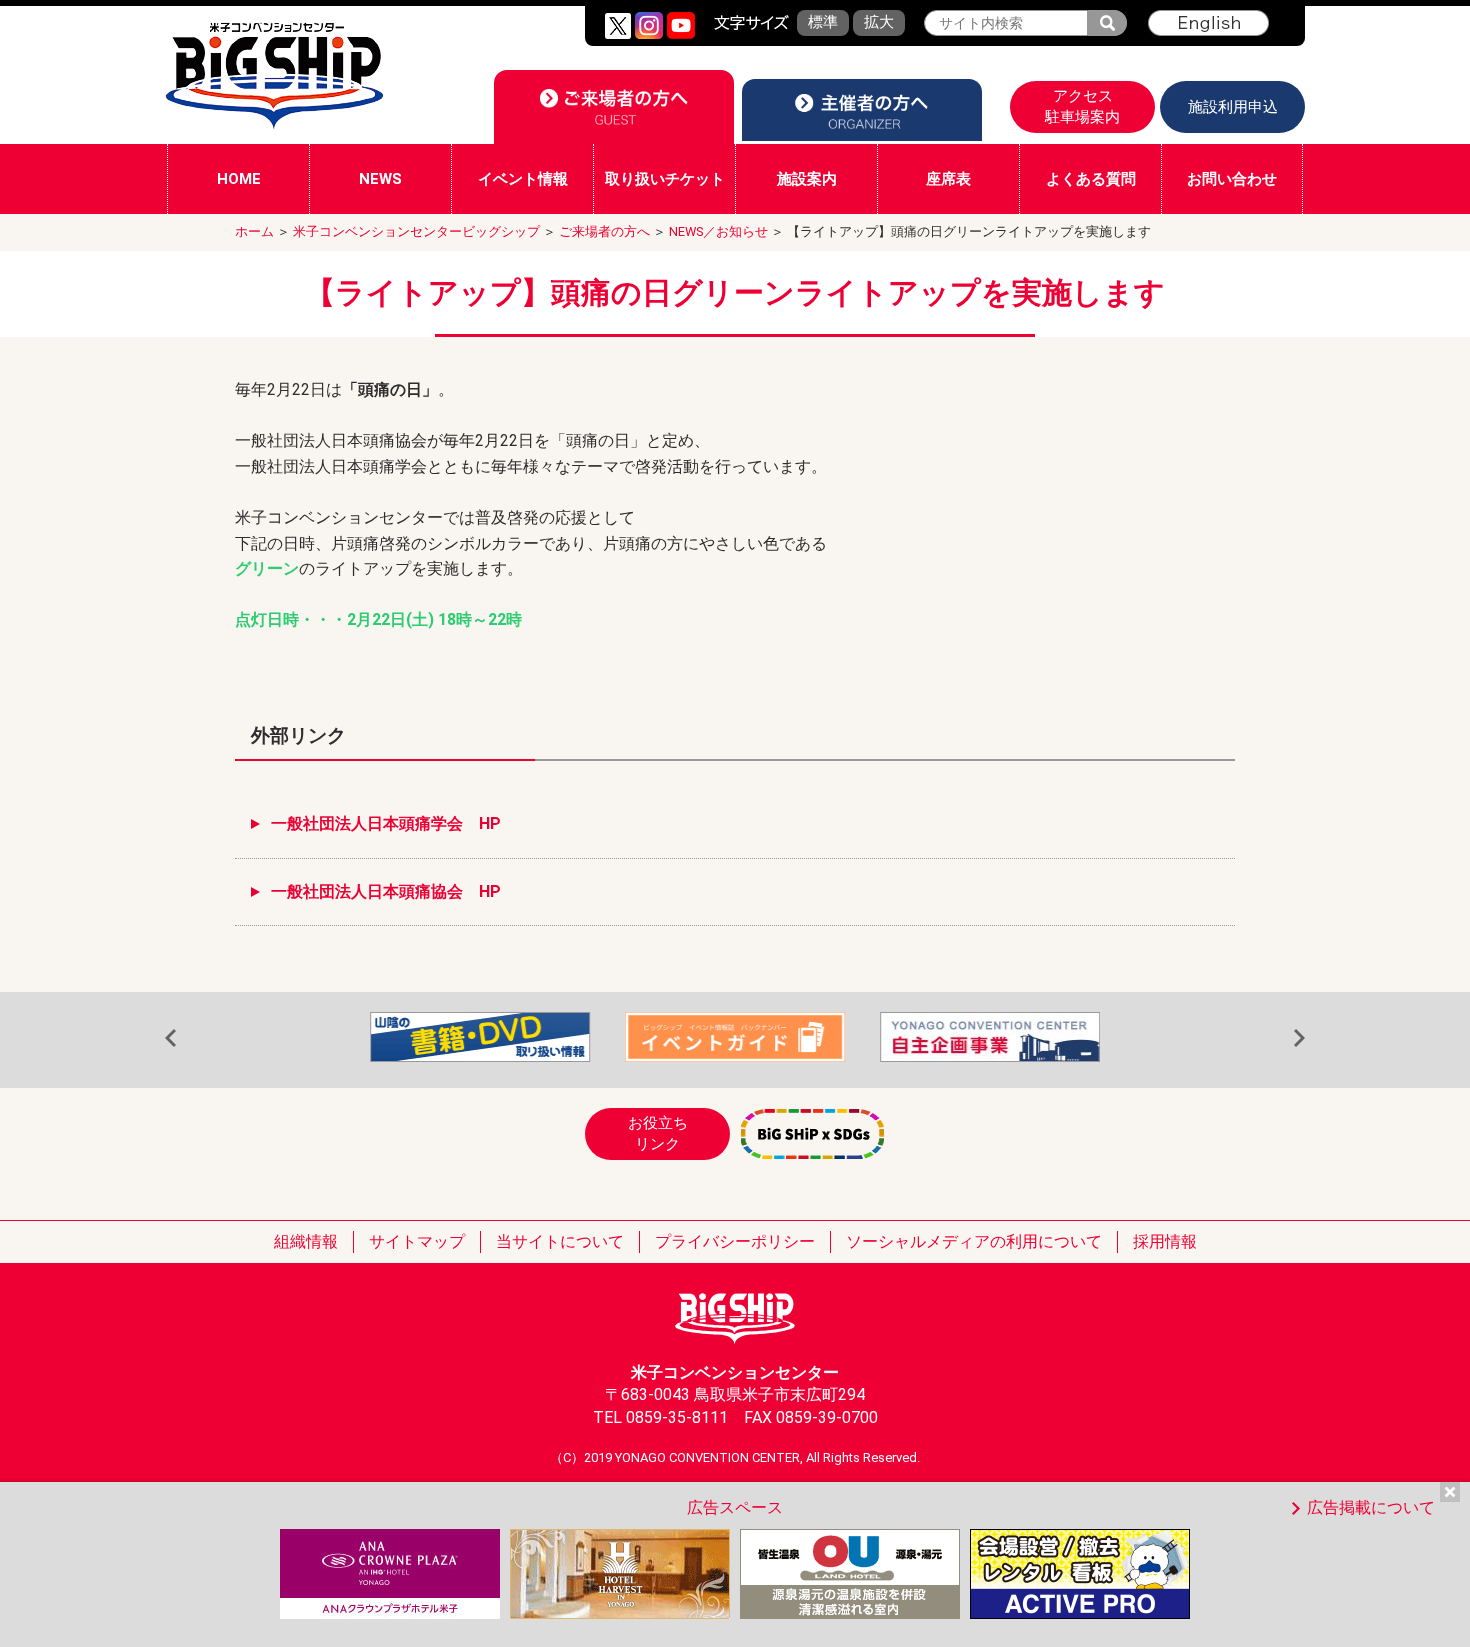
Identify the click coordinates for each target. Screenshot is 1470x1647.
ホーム (254, 231)
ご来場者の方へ (604, 231)
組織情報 (306, 1241)
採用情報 (1165, 1241)
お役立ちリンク (658, 1133)
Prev (170, 1039)
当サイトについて (560, 1241)
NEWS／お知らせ (718, 231)
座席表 (948, 179)
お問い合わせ (1232, 179)
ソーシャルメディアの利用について (974, 1241)
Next (1299, 1039)
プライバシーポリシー (735, 1241)
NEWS (380, 179)
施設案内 (807, 179)
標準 (823, 22)
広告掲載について (1371, 1507)
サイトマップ (417, 1241)
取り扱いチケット (665, 179)
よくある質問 (1091, 179)
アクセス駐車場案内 (1082, 106)
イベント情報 (523, 179)
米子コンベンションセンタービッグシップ (416, 231)
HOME (239, 179)
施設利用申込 (1233, 107)
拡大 (879, 22)
